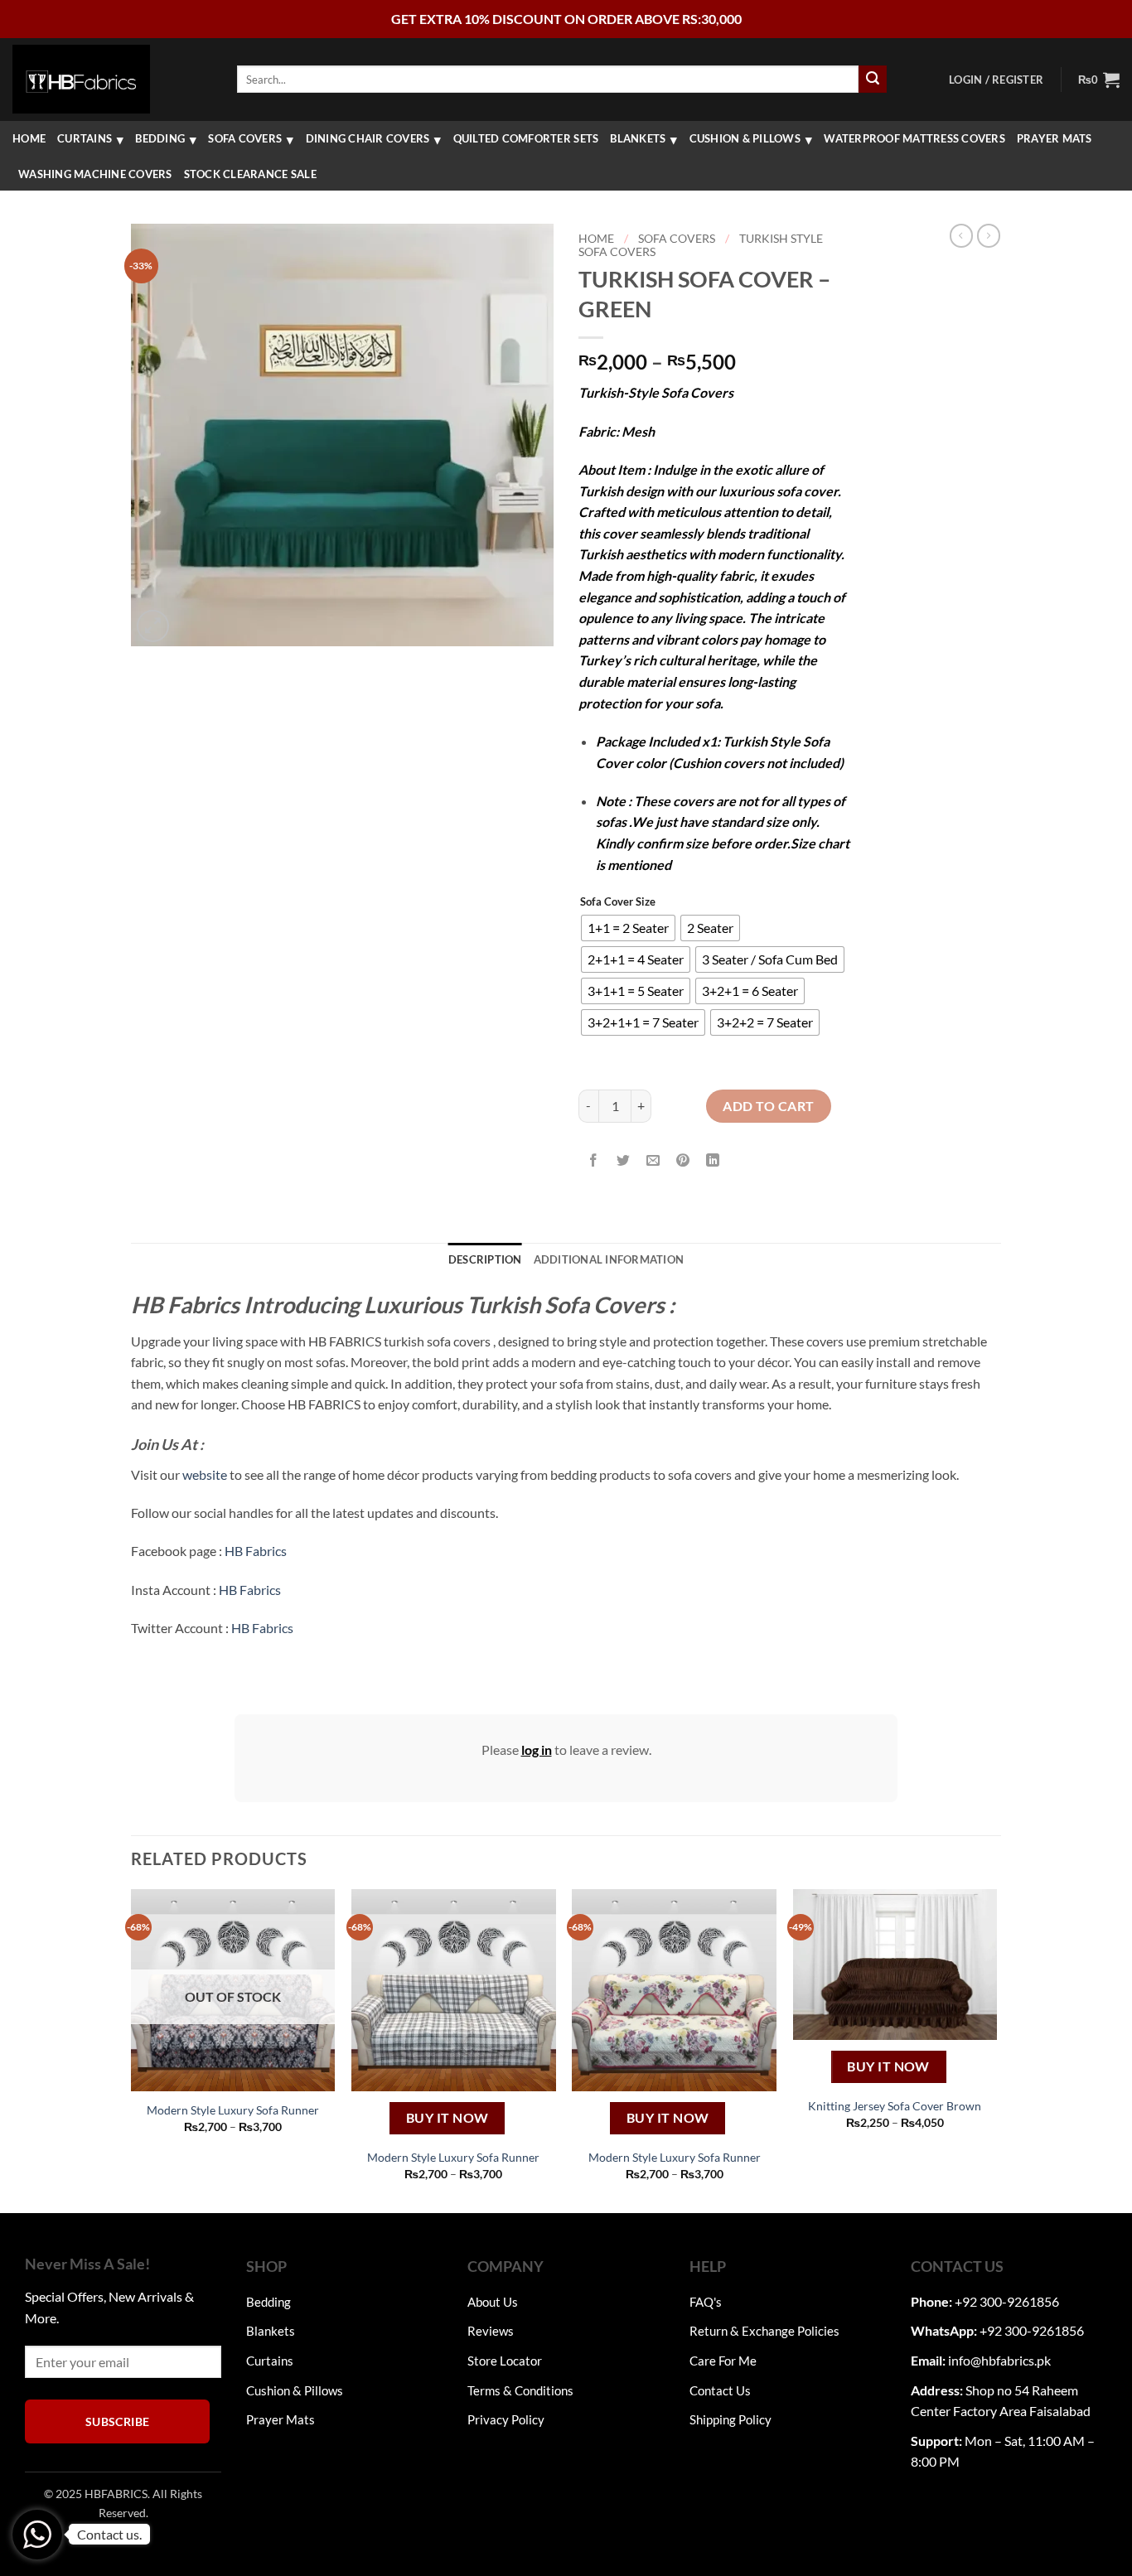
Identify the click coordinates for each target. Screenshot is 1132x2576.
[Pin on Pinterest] (683, 1160)
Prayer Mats (1055, 138)
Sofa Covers (245, 138)
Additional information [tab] (609, 1259)
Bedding (160, 138)
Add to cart (768, 1106)
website (205, 1474)
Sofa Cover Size (618, 902)
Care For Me (723, 2361)
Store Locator (505, 2361)
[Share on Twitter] (624, 1160)
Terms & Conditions (520, 2390)
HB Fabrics (256, 1551)
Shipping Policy (730, 2419)
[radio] (628, 928)
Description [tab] (485, 1259)
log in (537, 1750)
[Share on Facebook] (594, 1160)
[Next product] (961, 235)
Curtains (85, 138)
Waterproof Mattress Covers (914, 138)
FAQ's (706, 2302)
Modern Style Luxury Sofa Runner (233, 2110)
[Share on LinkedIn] (713, 1160)
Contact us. (109, 2534)
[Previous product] (989, 235)
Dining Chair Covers (368, 138)
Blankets (638, 138)
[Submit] (873, 80)
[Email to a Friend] (653, 1160)
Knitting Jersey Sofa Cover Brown (895, 2106)
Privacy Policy (506, 2419)
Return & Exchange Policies (764, 2331)
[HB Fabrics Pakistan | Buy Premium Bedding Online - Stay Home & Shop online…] (81, 79)
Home (29, 138)
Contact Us (720, 2390)
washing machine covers (95, 174)
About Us (493, 2302)
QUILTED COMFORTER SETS (526, 138)
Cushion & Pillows (745, 138)
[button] (996, 80)
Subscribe (118, 2421)
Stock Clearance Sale (250, 174)
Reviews (491, 2331)
